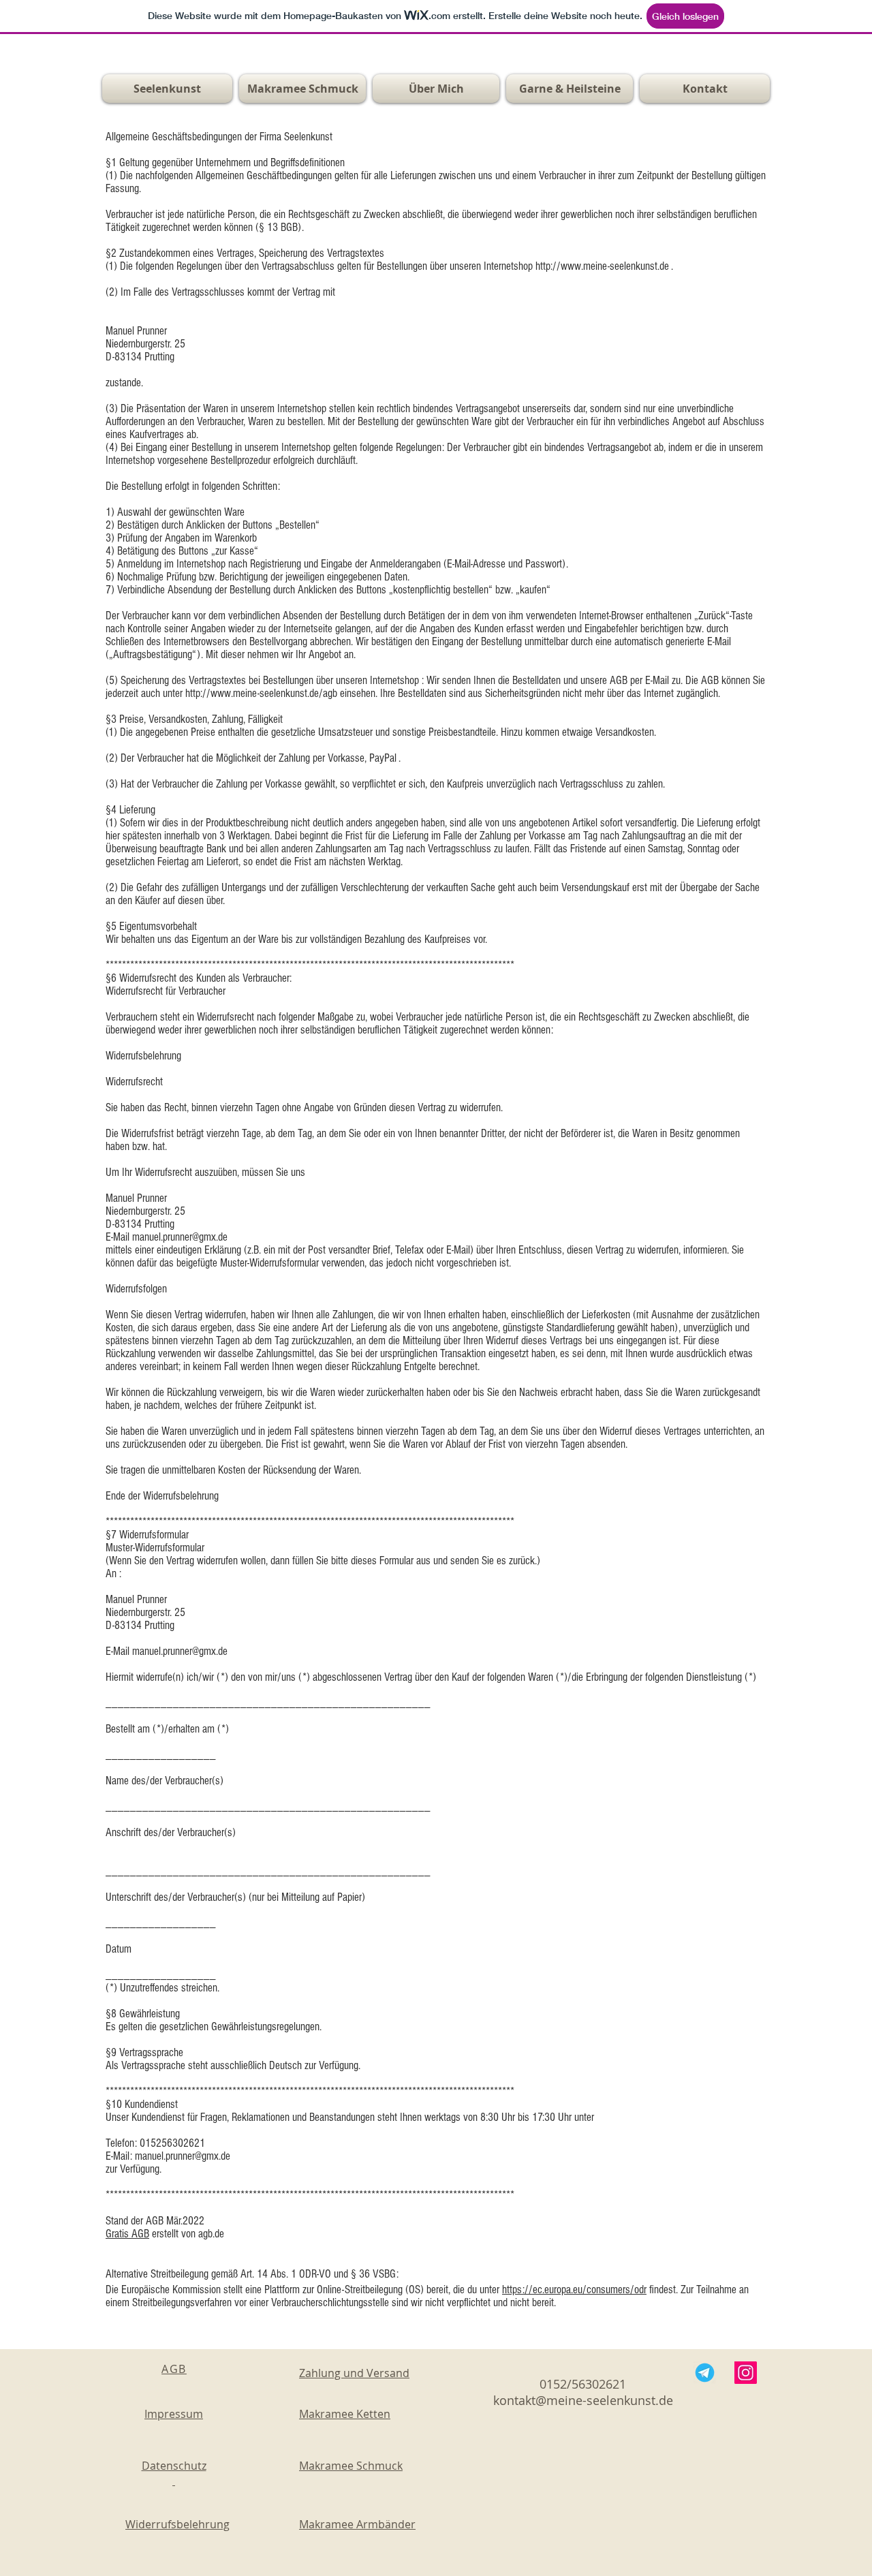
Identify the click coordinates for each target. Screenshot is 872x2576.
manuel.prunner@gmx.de (180, 1651)
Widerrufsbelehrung (177, 2524)
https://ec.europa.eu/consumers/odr (574, 2290)
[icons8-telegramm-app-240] (705, 2373)
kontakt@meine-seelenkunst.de (583, 2400)
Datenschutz (174, 2473)
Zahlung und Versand (354, 2373)
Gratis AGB (127, 2234)
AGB (174, 2369)
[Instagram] (746, 2373)
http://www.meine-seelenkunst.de (602, 266)
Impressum (174, 2414)
